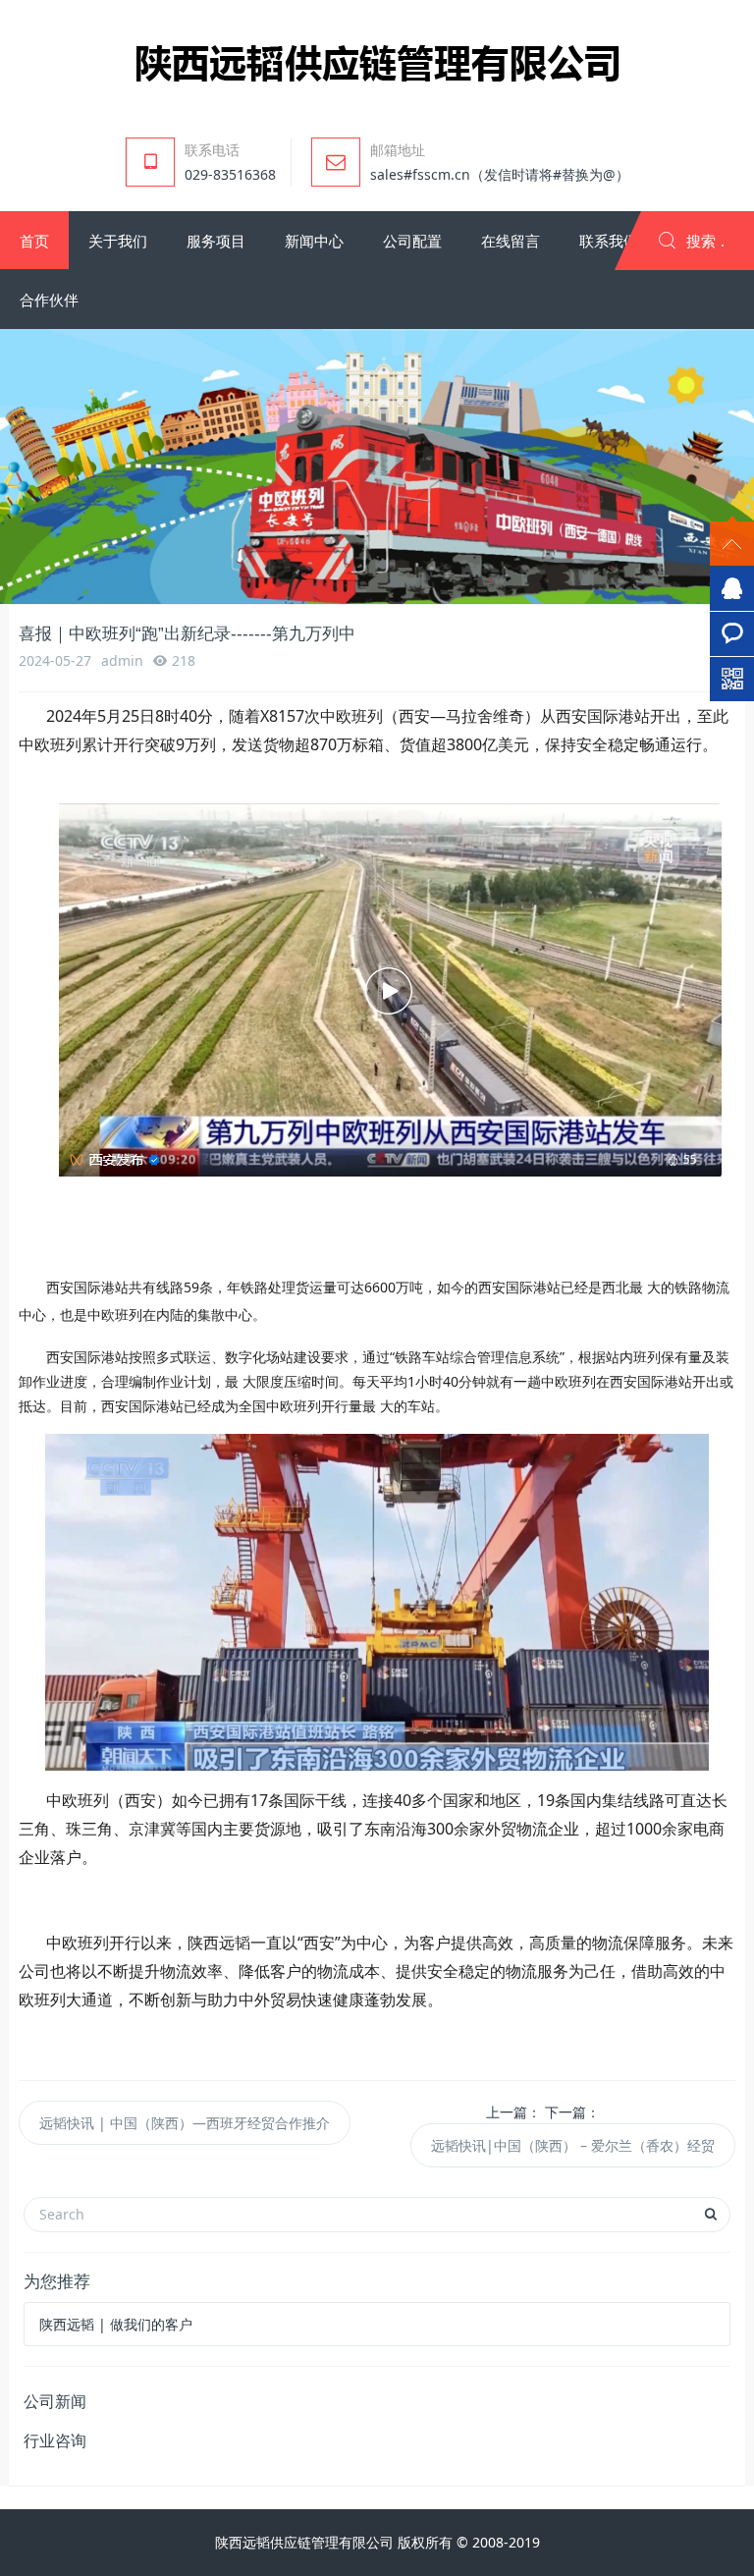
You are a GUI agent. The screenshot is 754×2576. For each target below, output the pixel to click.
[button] (34, 241)
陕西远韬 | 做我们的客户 (116, 2324)
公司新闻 (55, 2401)
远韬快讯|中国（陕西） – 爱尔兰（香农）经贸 (573, 2145)
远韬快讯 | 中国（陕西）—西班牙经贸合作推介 (185, 2123)
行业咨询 (55, 2440)
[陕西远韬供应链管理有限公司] (377, 62)
